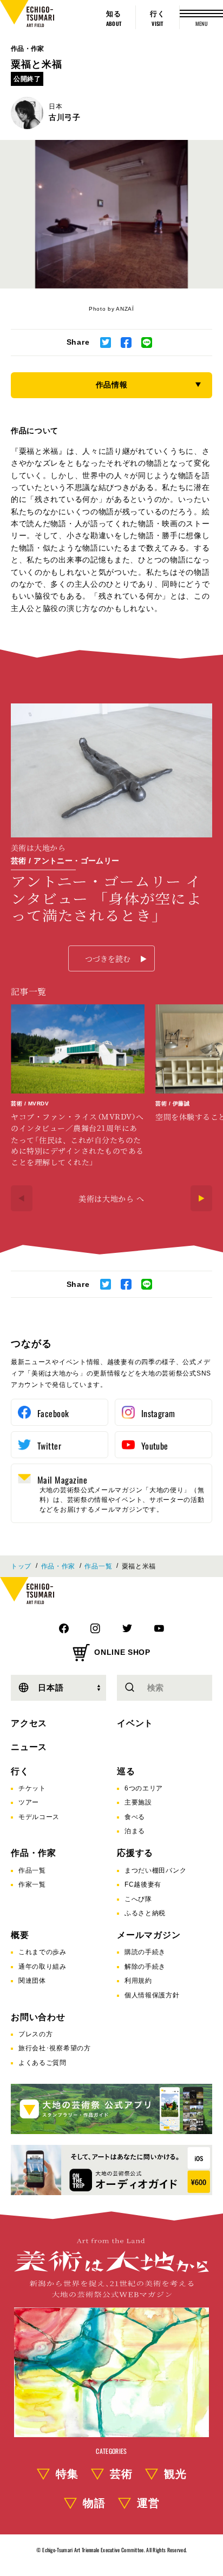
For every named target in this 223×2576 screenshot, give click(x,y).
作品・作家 (28, 49)
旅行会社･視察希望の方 (55, 2048)
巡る (126, 1771)
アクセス (29, 1723)
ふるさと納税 (145, 1913)
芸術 (121, 2474)
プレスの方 (36, 2034)
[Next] (201, 1198)
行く (20, 1771)
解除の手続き (145, 1967)
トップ (21, 1566)
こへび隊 (138, 1899)
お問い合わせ (38, 2017)
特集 (67, 2474)
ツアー (29, 1802)
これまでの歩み (42, 1952)
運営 (148, 2503)
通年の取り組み (42, 1967)
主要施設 (138, 1802)
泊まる (135, 1831)
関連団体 (32, 1981)
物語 (94, 2503)
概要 (20, 1935)
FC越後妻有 (143, 1884)
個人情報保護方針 (152, 1995)
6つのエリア (144, 1788)
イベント (135, 1723)
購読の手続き (145, 1952)
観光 (175, 2474)
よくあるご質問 (42, 2063)
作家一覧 (32, 1884)
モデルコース (39, 1817)
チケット (32, 1788)
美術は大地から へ (111, 1198)
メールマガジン (149, 1935)
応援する (135, 1853)
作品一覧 (98, 1566)
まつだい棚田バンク (155, 1870)
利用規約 (138, 1981)
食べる (135, 1817)
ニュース (29, 1747)
